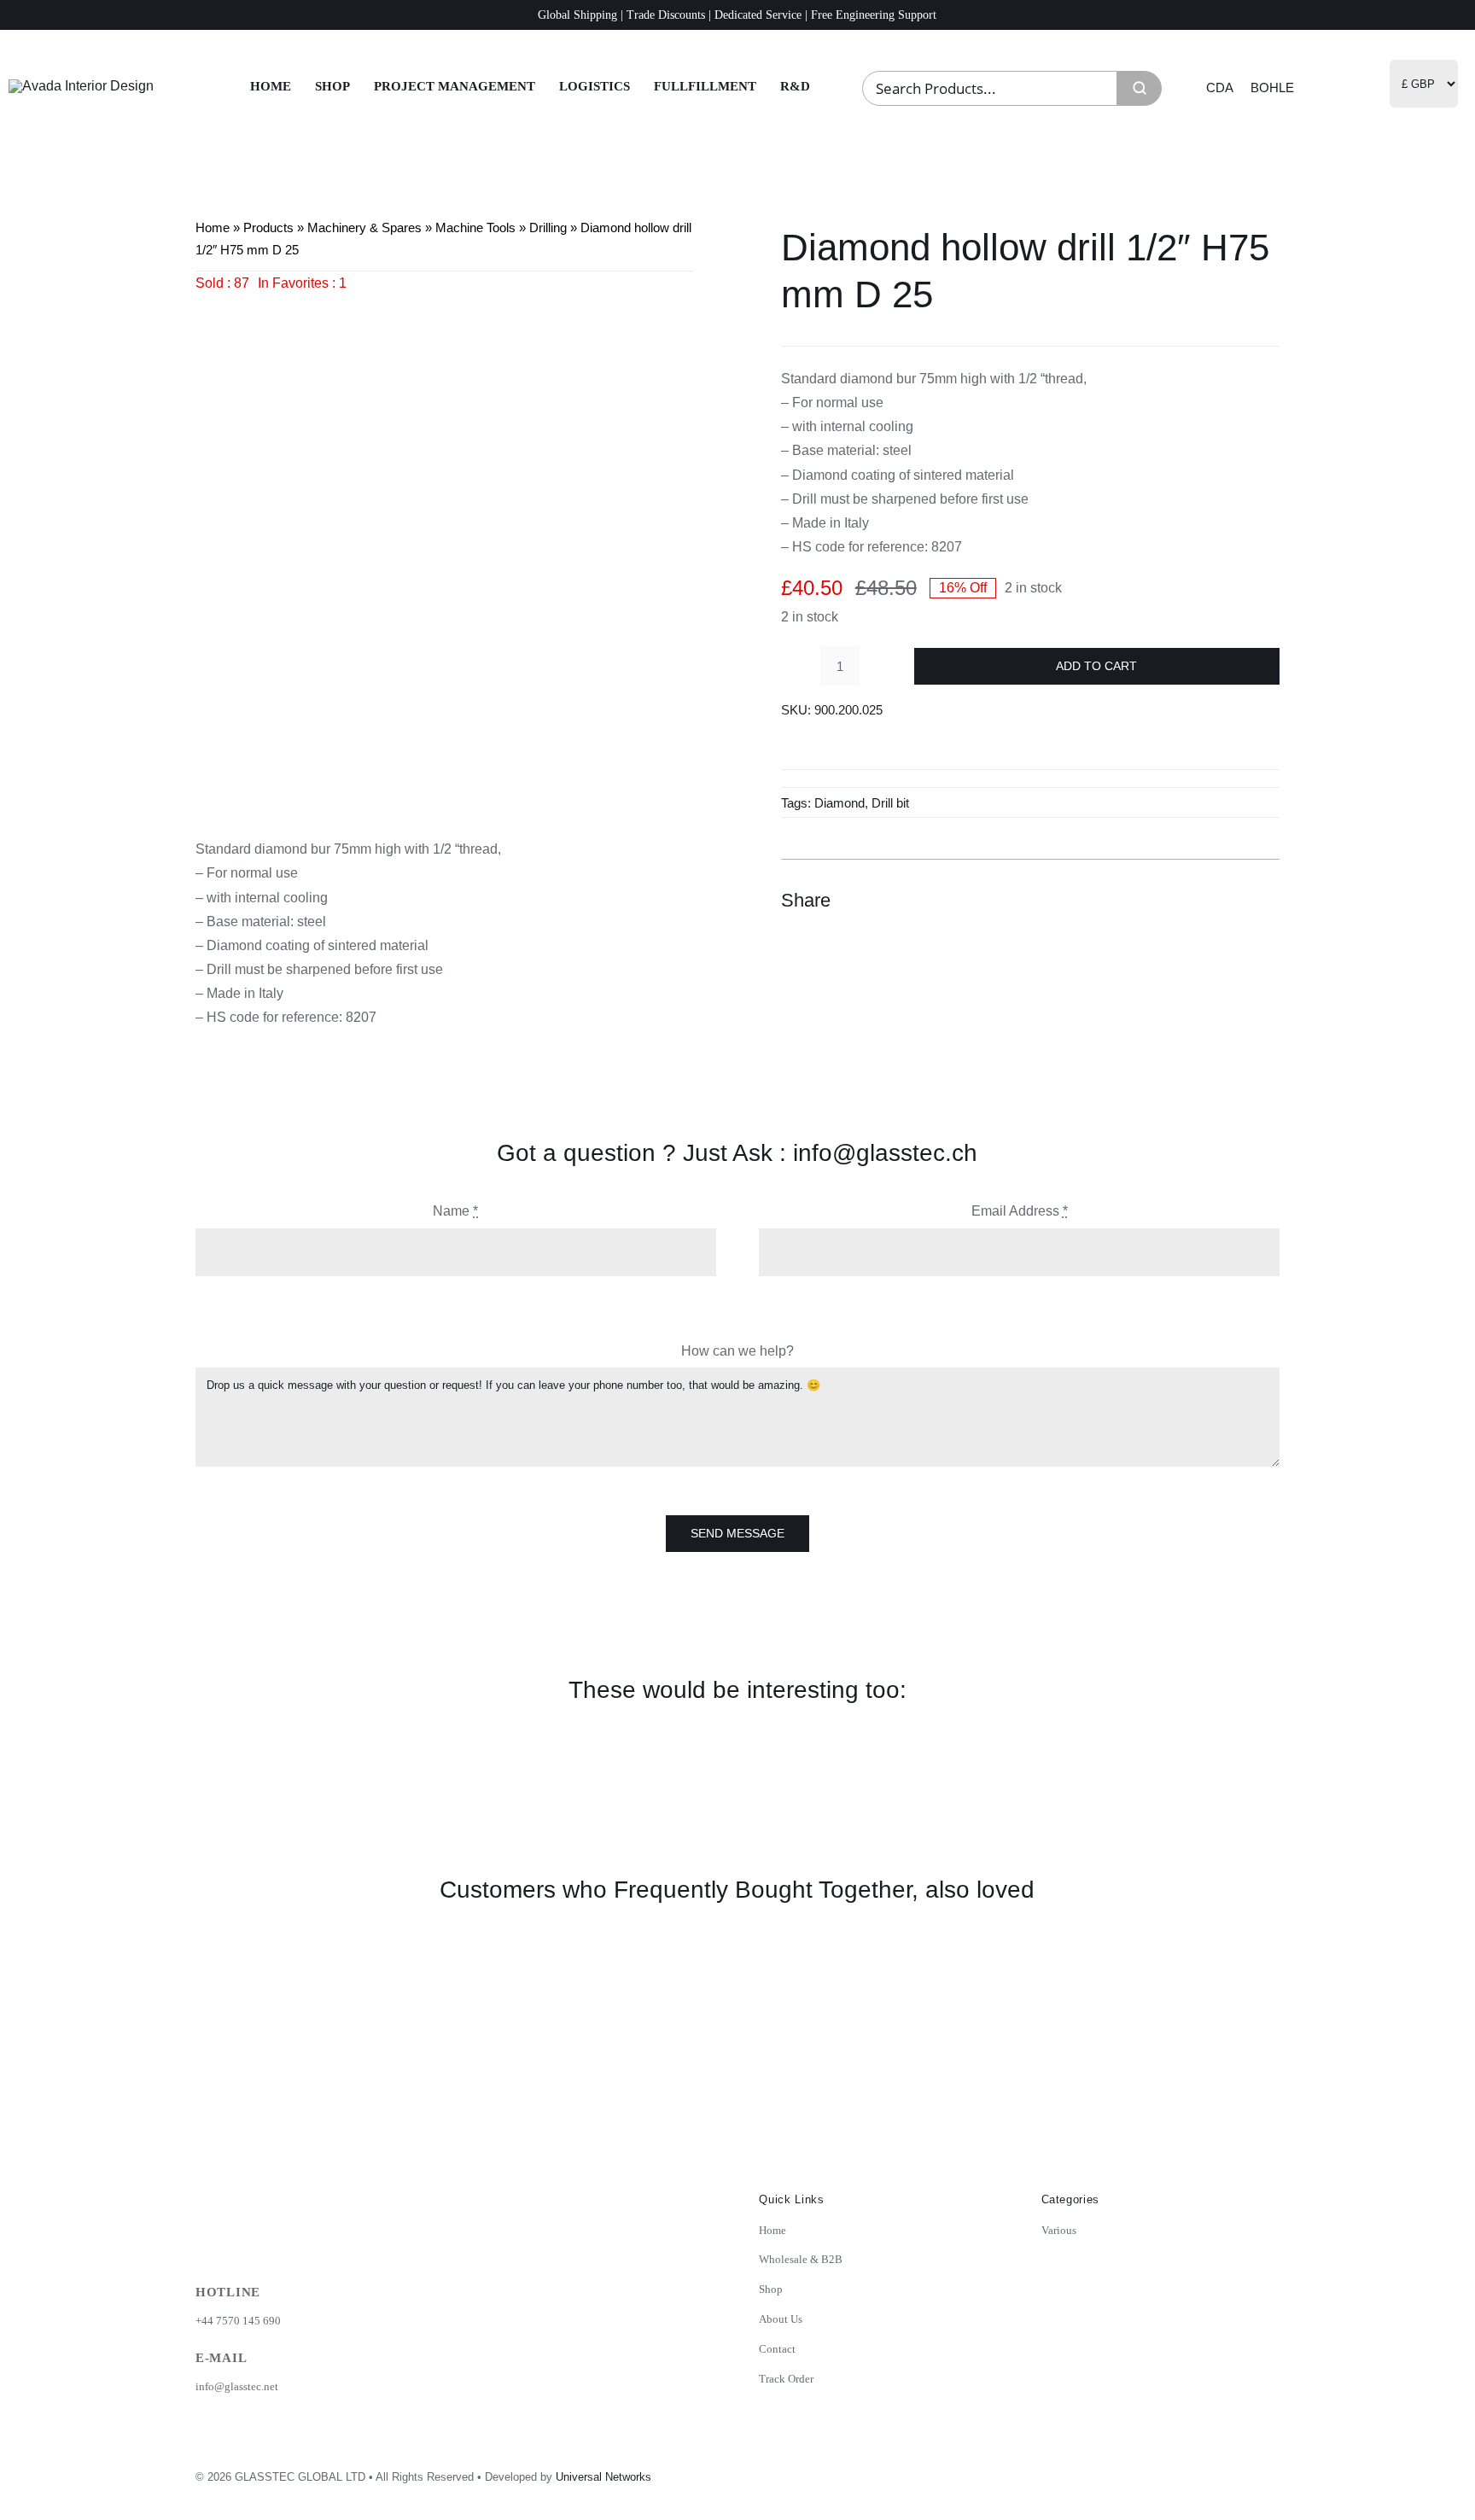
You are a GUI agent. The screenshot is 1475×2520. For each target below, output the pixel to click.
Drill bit (890, 803)
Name (455, 1211)
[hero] (81, 86)
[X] (1203, 900)
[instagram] (1152, 2471)
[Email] (1264, 900)
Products (268, 227)
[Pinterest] (1233, 900)
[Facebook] (1172, 900)
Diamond (840, 803)
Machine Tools (475, 227)
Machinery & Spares (364, 227)
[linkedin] (1227, 2471)
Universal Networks (603, 2477)
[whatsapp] (1265, 2471)
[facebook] (1190, 2471)
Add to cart (1096, 666)
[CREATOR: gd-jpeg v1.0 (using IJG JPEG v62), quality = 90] (445, 545)
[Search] (1140, 88)
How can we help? (737, 1351)
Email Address (1020, 1211)
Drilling (548, 227)
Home (213, 227)
